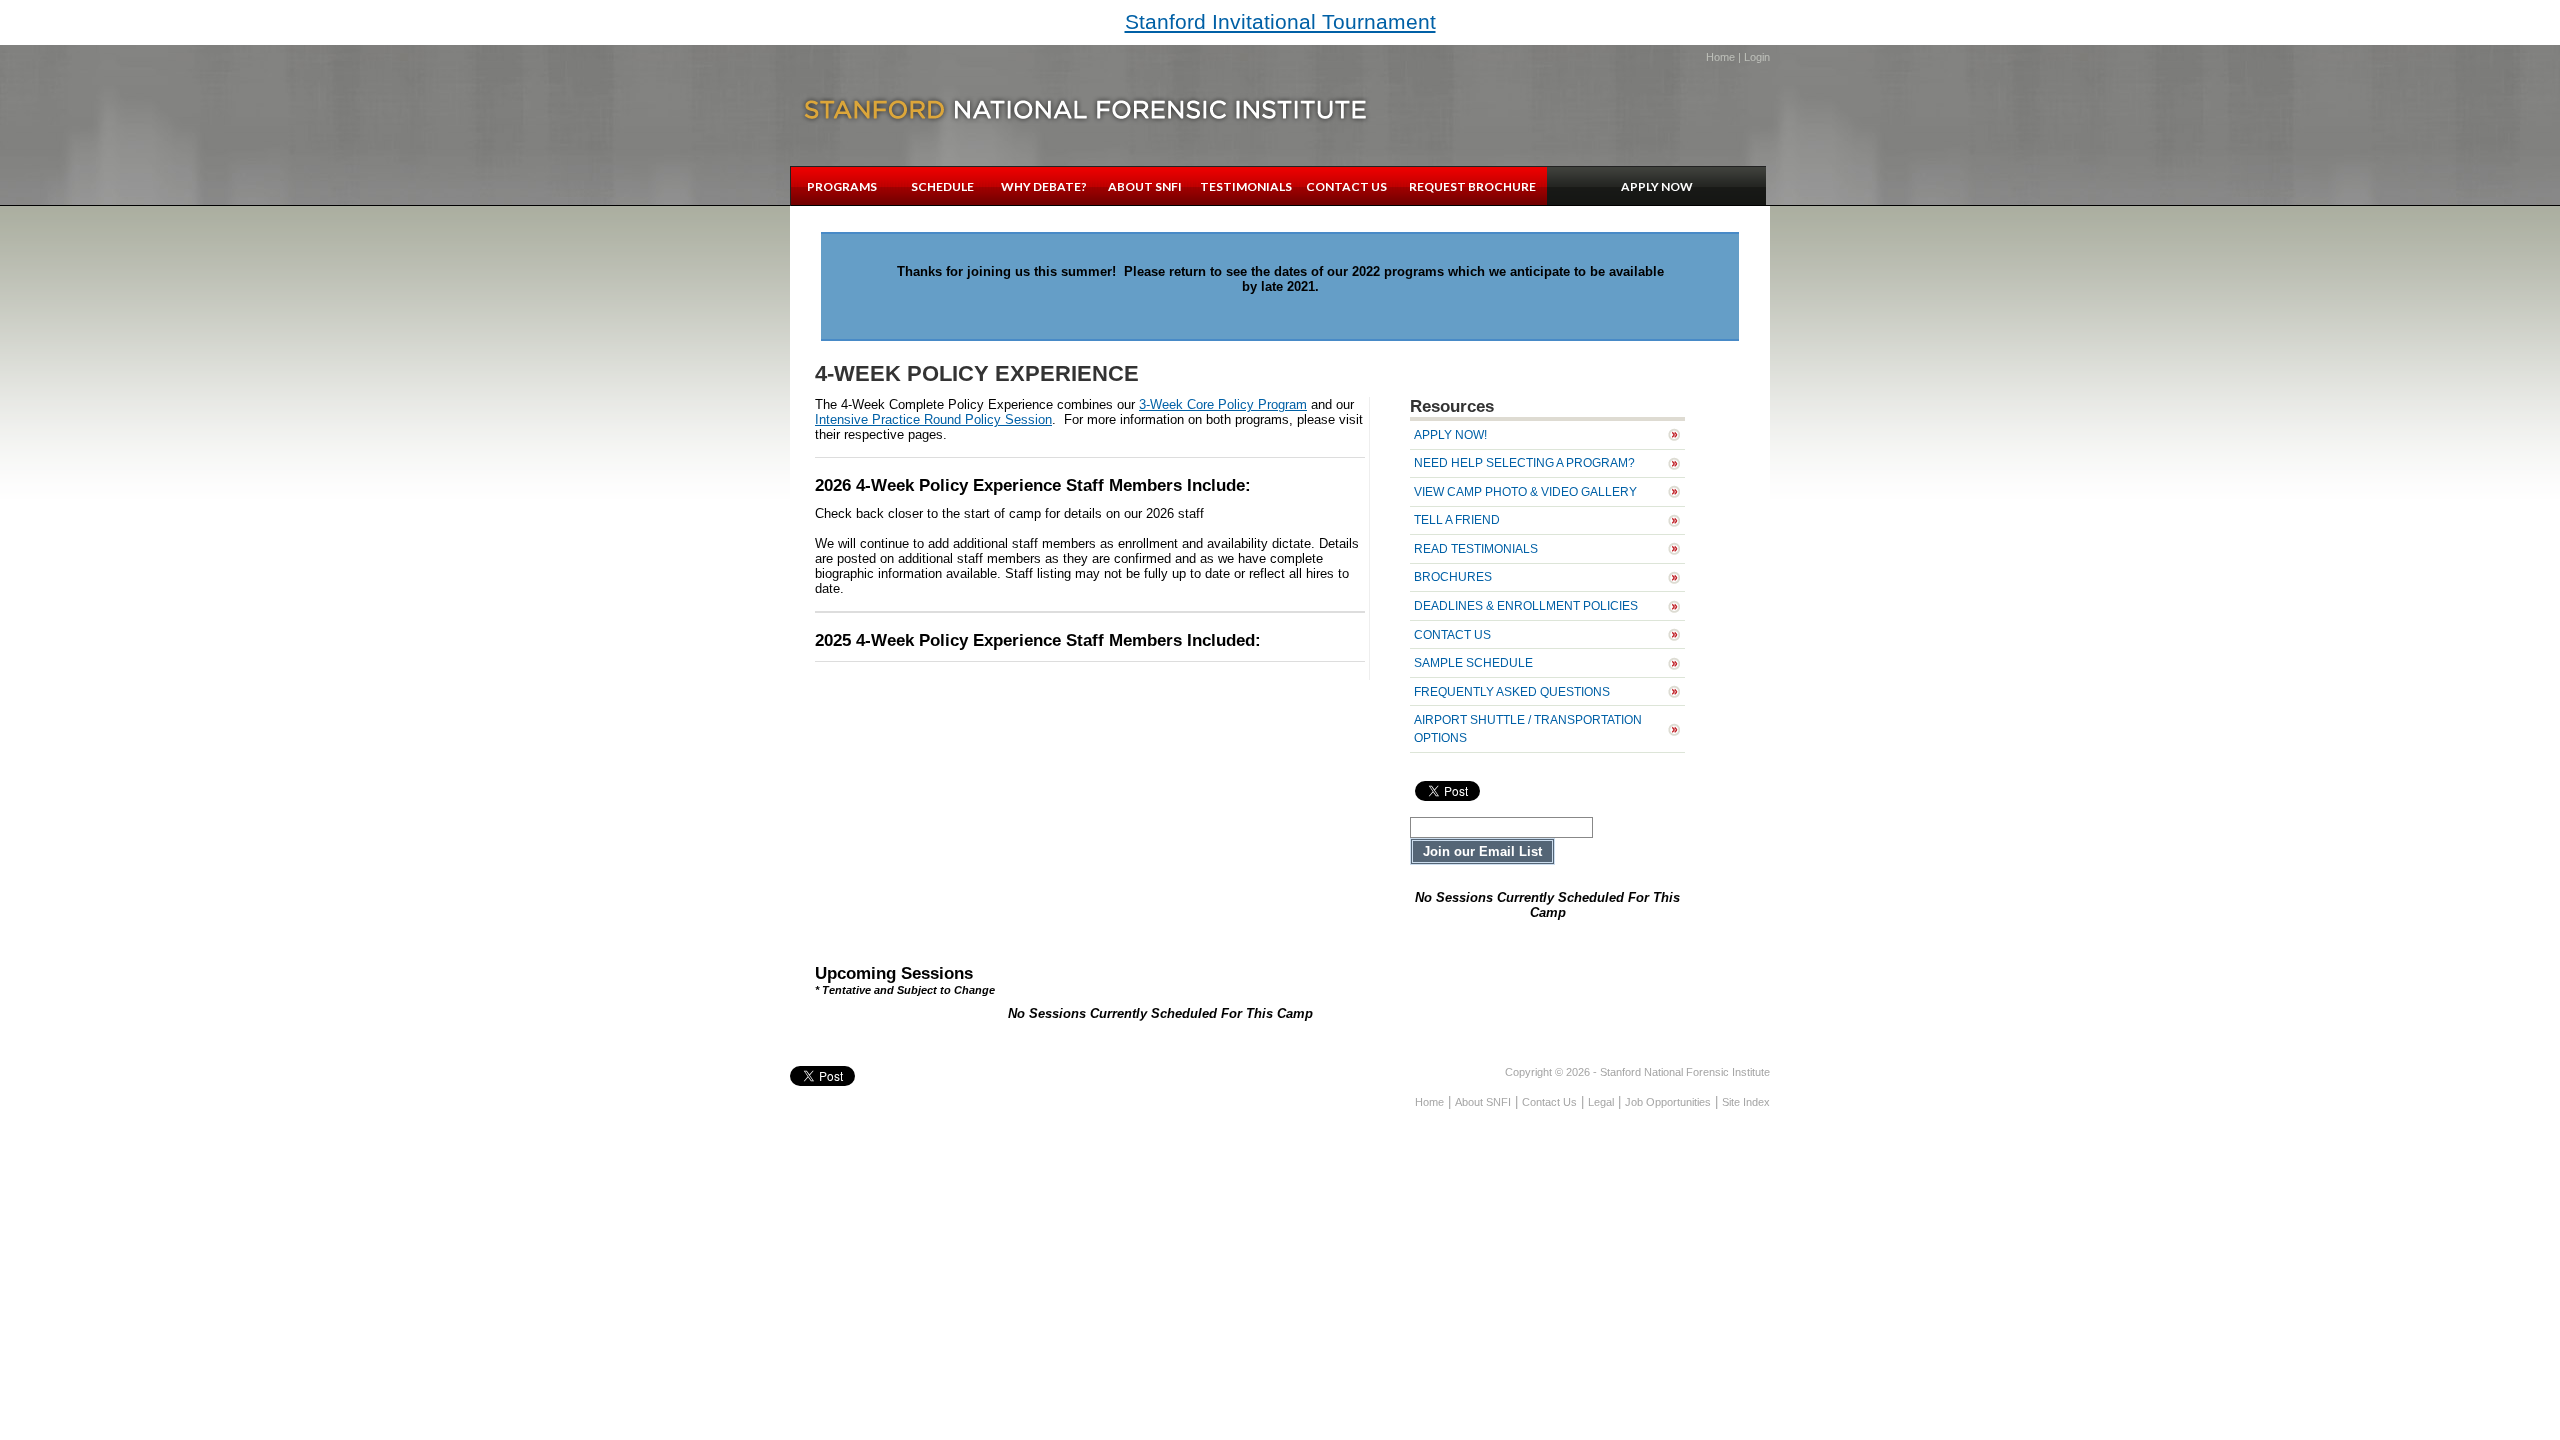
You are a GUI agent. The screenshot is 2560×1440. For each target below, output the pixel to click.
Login (1757, 57)
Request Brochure (1472, 186)
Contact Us (1346, 186)
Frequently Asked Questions (1512, 691)
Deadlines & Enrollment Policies (1526, 605)
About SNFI (1145, 186)
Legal (1601, 1102)
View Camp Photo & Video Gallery (1525, 491)
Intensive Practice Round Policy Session (933, 419)
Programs (842, 186)
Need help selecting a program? (1524, 462)
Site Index (1746, 1102)
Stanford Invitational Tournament (1280, 21)
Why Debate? (1044, 186)
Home (1720, 57)
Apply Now (1657, 186)
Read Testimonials (1476, 548)
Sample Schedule (1473, 662)
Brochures (1453, 576)
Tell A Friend (1457, 519)
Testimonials (1246, 186)
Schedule (942, 186)
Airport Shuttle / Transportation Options (1528, 728)
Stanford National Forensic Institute (1085, 109)
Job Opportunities (1668, 1102)
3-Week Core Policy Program (1223, 404)
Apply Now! (1450, 434)
